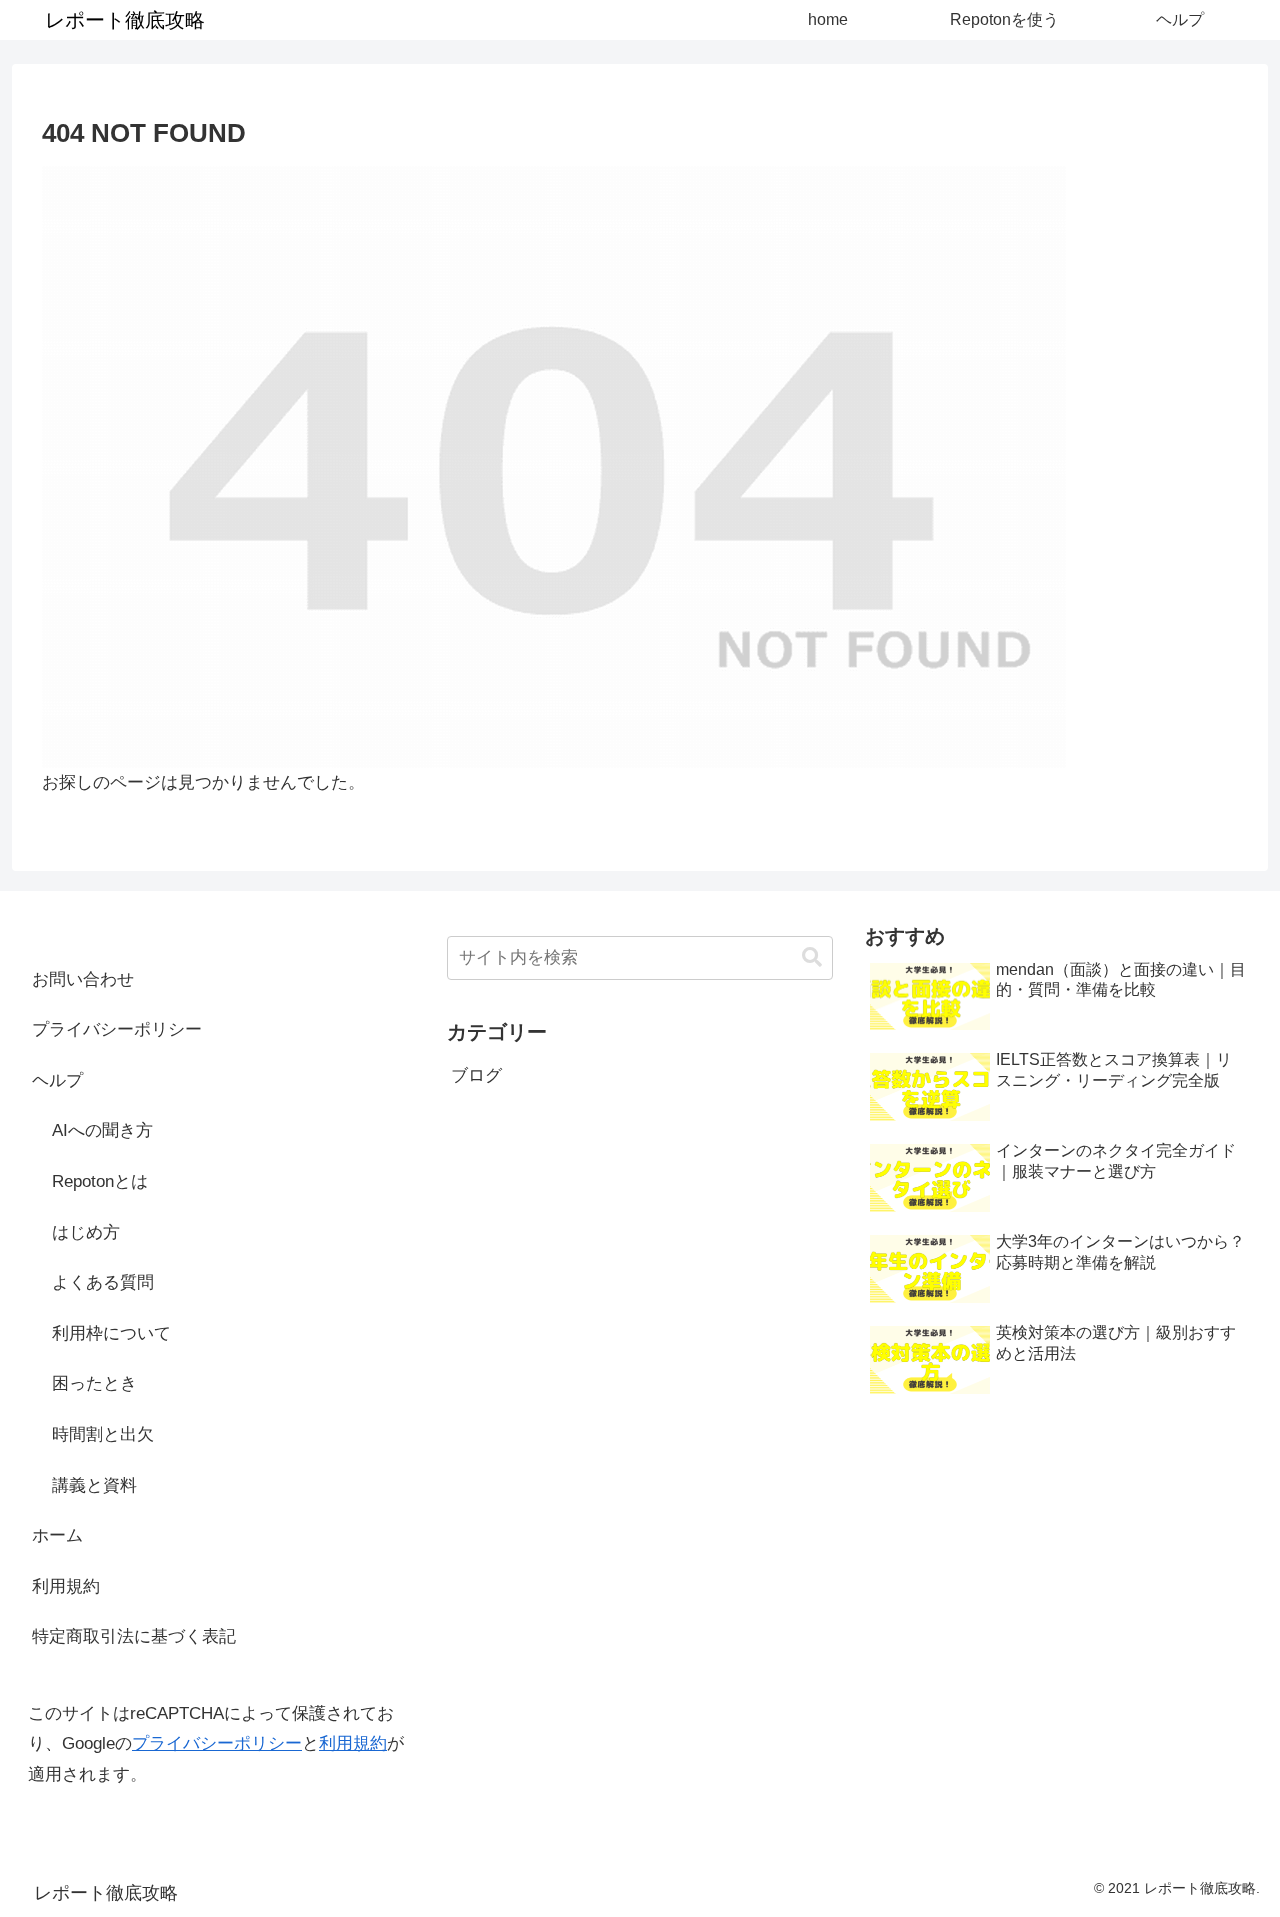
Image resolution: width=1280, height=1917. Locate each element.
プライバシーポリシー (117, 1029)
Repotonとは (100, 1181)
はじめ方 (86, 1232)
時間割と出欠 (103, 1434)
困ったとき (94, 1383)
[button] (812, 957)
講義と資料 (94, 1485)
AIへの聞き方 (102, 1130)
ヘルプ (57, 1080)
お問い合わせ (83, 979)
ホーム (57, 1535)
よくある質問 (103, 1282)
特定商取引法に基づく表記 (134, 1636)
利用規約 (66, 1586)
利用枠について (111, 1333)
